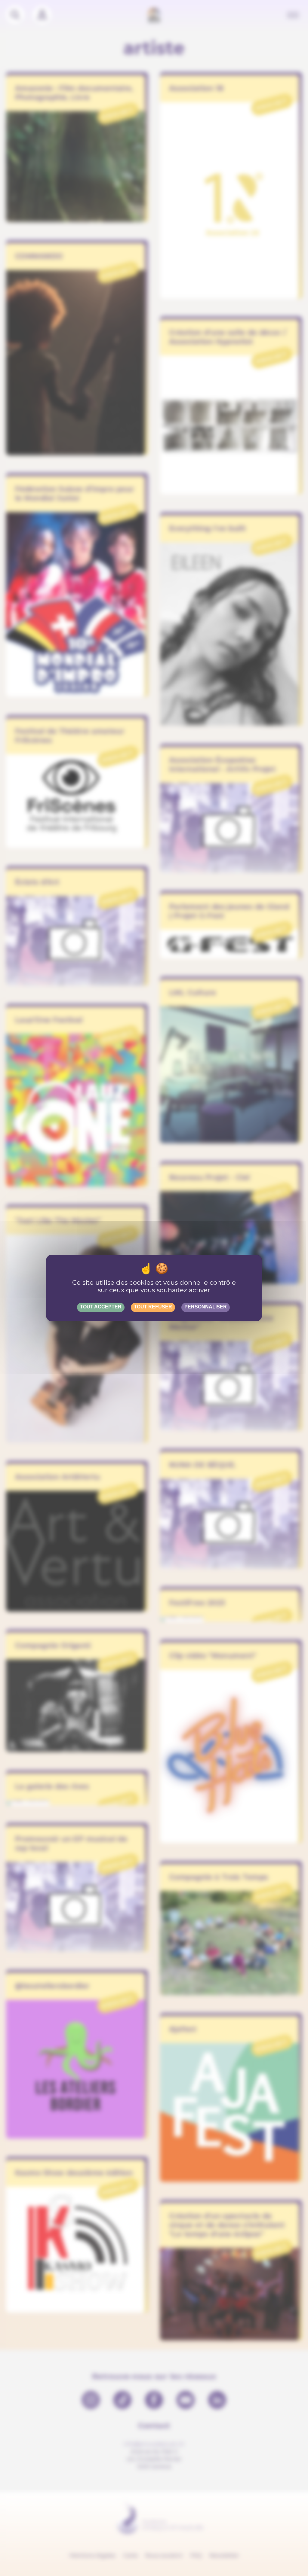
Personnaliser (206, 1307)
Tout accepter (101, 1307)
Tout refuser (153, 1307)
